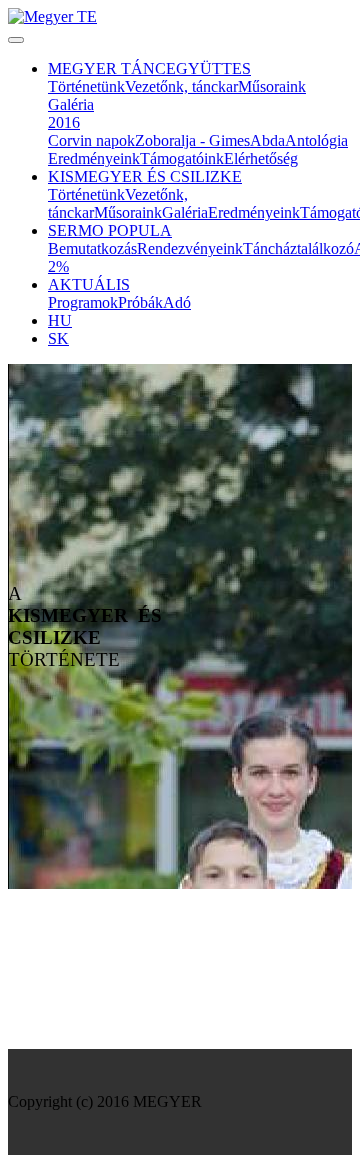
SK (58, 338)
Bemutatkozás (92, 248)
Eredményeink (94, 158)
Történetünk (86, 86)
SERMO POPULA (110, 230)
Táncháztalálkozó (298, 248)
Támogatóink (182, 158)
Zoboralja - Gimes (192, 140)
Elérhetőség (261, 158)
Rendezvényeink (190, 248)
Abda (267, 140)
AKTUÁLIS (89, 284)
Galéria (71, 104)
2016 (64, 122)
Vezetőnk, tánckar (181, 86)
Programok (83, 302)
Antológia (316, 140)
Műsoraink (272, 86)
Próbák (140, 302)
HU (60, 320)
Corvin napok (91, 140)
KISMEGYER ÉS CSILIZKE (145, 176)
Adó (177, 302)
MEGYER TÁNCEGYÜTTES (149, 68)
